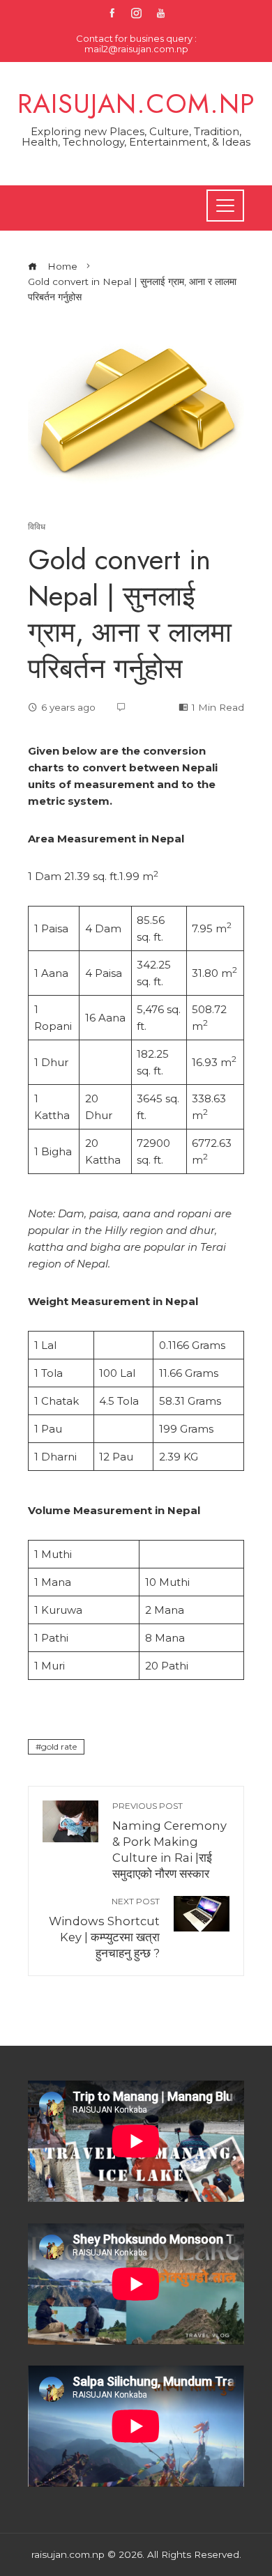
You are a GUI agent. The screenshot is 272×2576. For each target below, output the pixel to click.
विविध (37, 527)
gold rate (59, 1746)
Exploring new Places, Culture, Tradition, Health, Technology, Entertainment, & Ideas (136, 137)
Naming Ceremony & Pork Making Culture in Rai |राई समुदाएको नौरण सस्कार (169, 1841)
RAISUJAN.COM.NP (136, 103)
